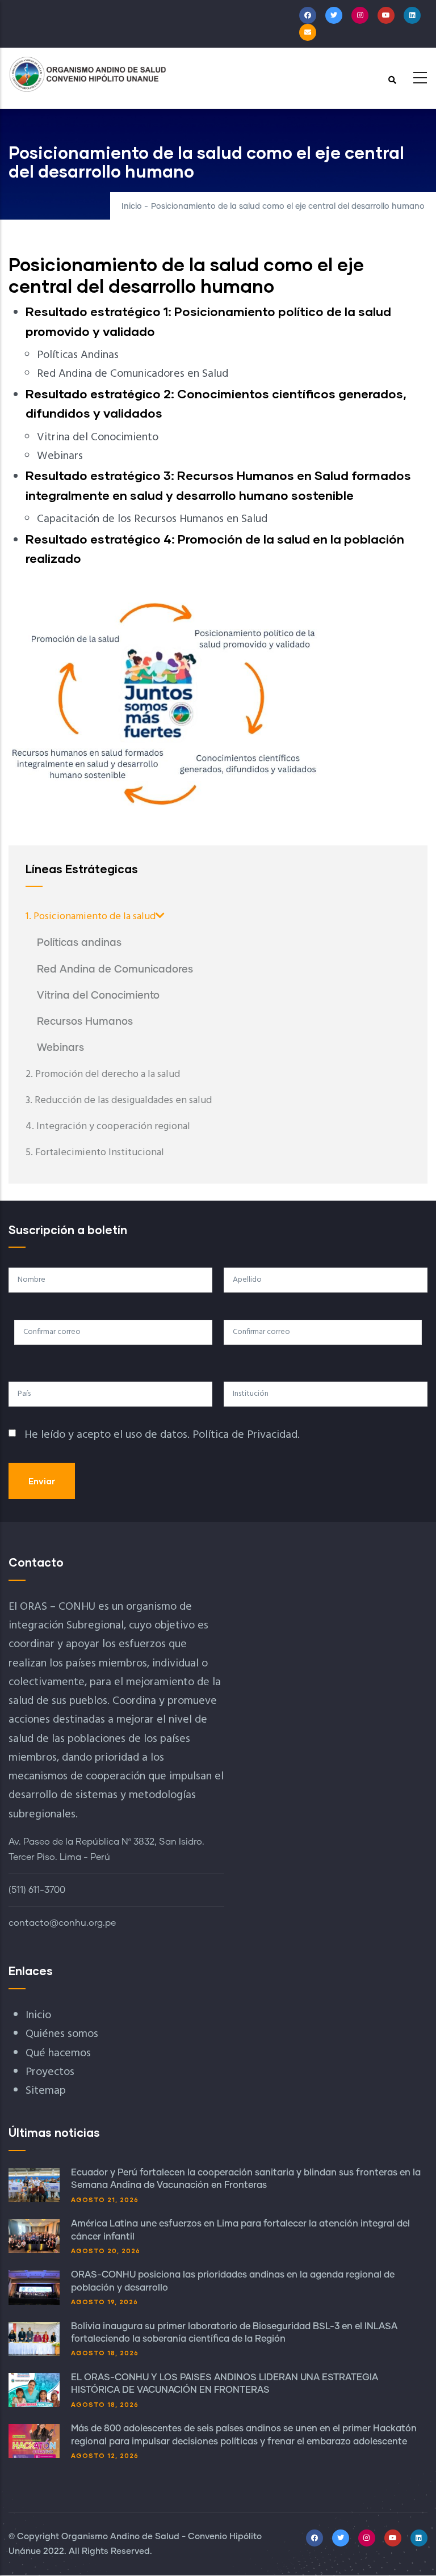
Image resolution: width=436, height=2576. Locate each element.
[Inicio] (88, 74)
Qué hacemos (58, 2053)
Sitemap (46, 2091)
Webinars (60, 1048)
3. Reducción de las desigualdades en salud (119, 1100)
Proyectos (50, 2072)
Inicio (132, 207)
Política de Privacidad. (246, 1435)
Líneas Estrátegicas (82, 869)
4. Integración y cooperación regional (108, 1127)
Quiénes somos (62, 2034)
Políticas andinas (79, 943)
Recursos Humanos (85, 1022)
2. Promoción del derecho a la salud (103, 1074)
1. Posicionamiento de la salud (91, 917)
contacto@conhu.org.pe (62, 1923)
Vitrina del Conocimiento (98, 996)
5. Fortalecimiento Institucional (95, 1153)
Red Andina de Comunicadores (115, 970)
